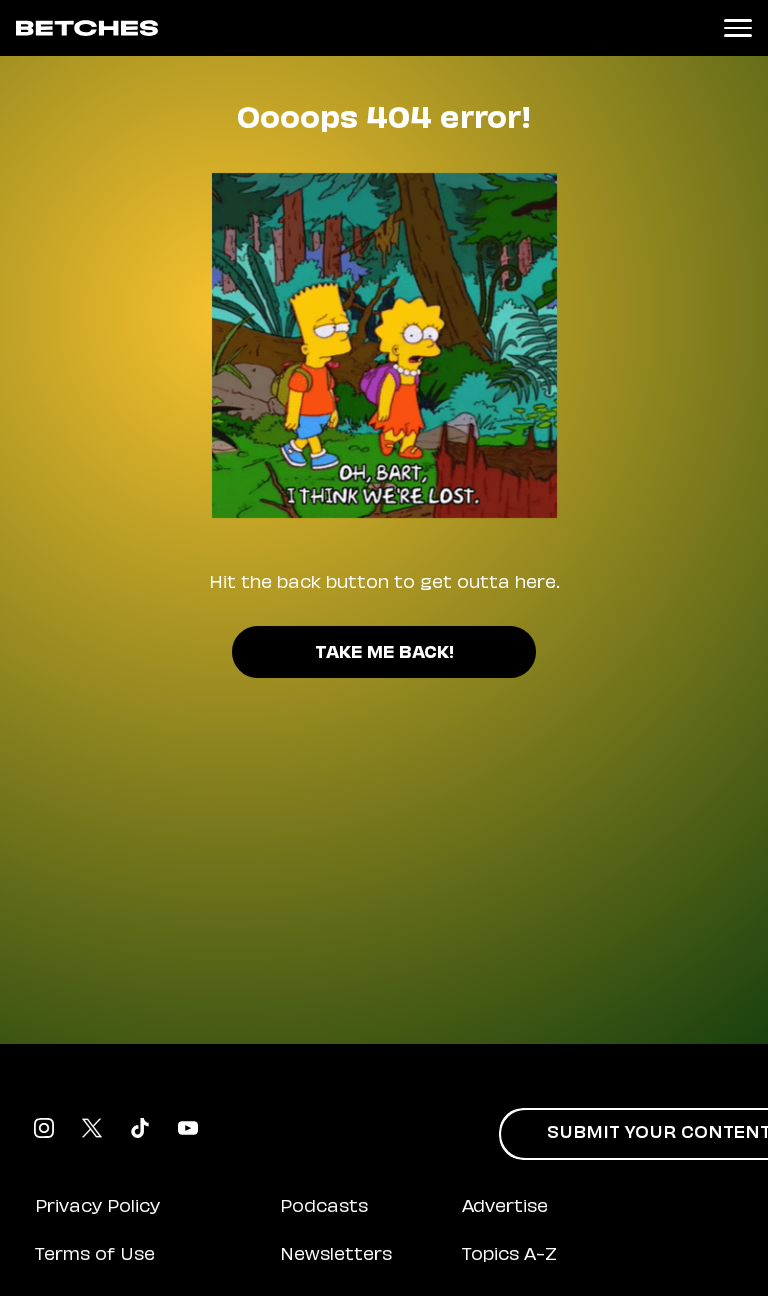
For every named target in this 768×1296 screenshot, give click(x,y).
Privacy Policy (97, 1208)
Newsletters (336, 1256)
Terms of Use (95, 1256)
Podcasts (324, 1208)
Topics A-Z (509, 1256)
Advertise (505, 1208)
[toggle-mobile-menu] (738, 28)
